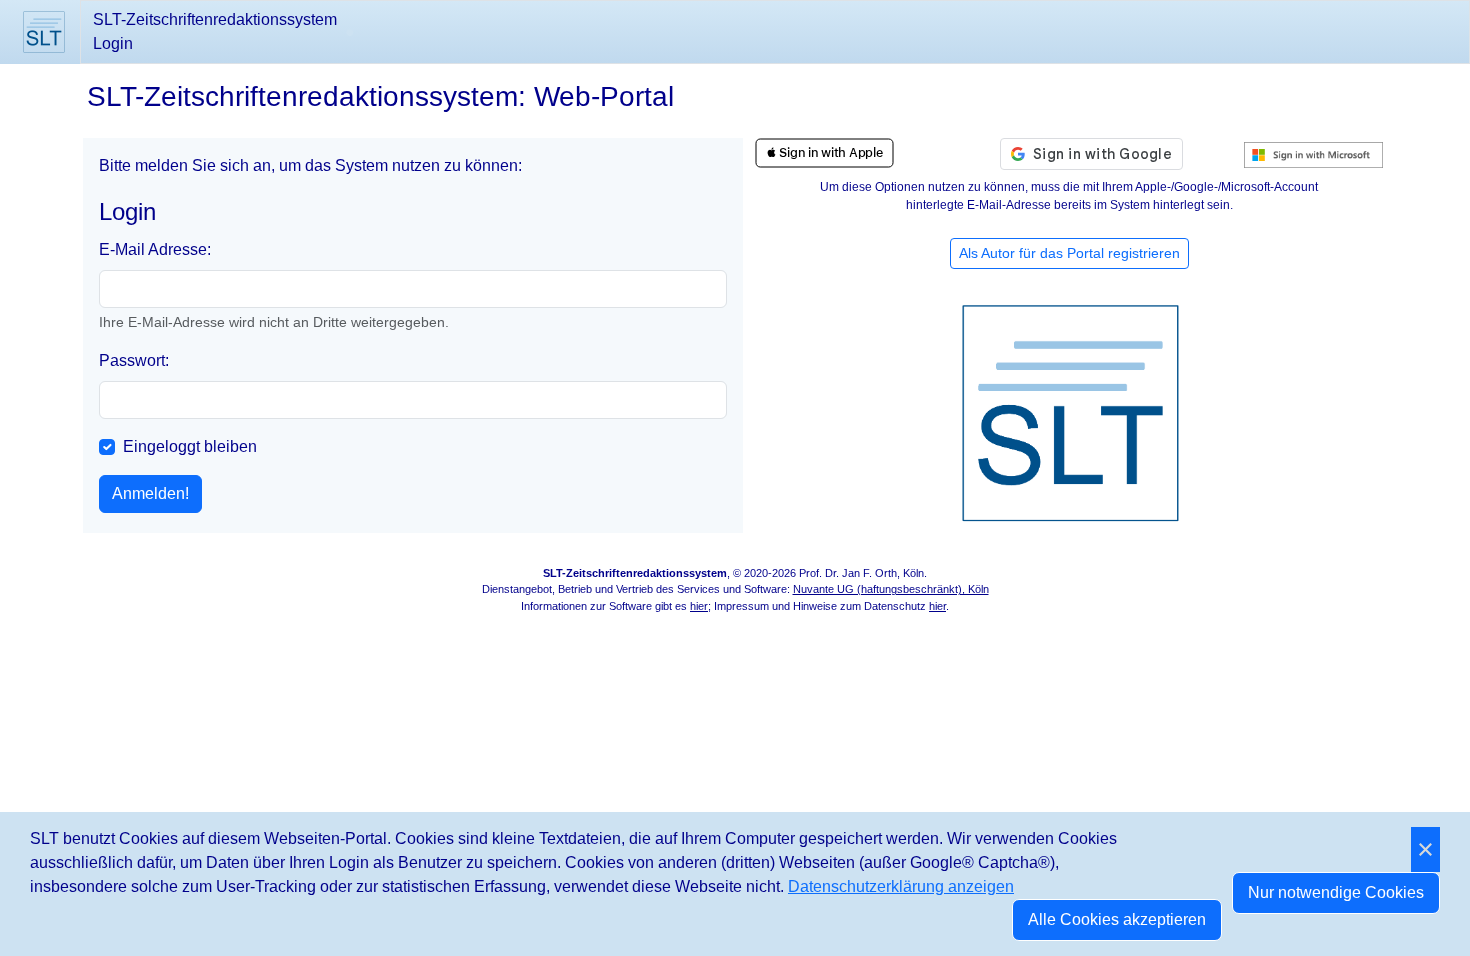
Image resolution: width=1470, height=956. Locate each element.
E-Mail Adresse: (155, 249)
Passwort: (134, 360)
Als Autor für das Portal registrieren (1069, 253)
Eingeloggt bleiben (190, 446)
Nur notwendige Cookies (1336, 892)
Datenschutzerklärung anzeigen (901, 886)
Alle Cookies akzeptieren (1117, 919)
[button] (824, 153)
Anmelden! (150, 493)
